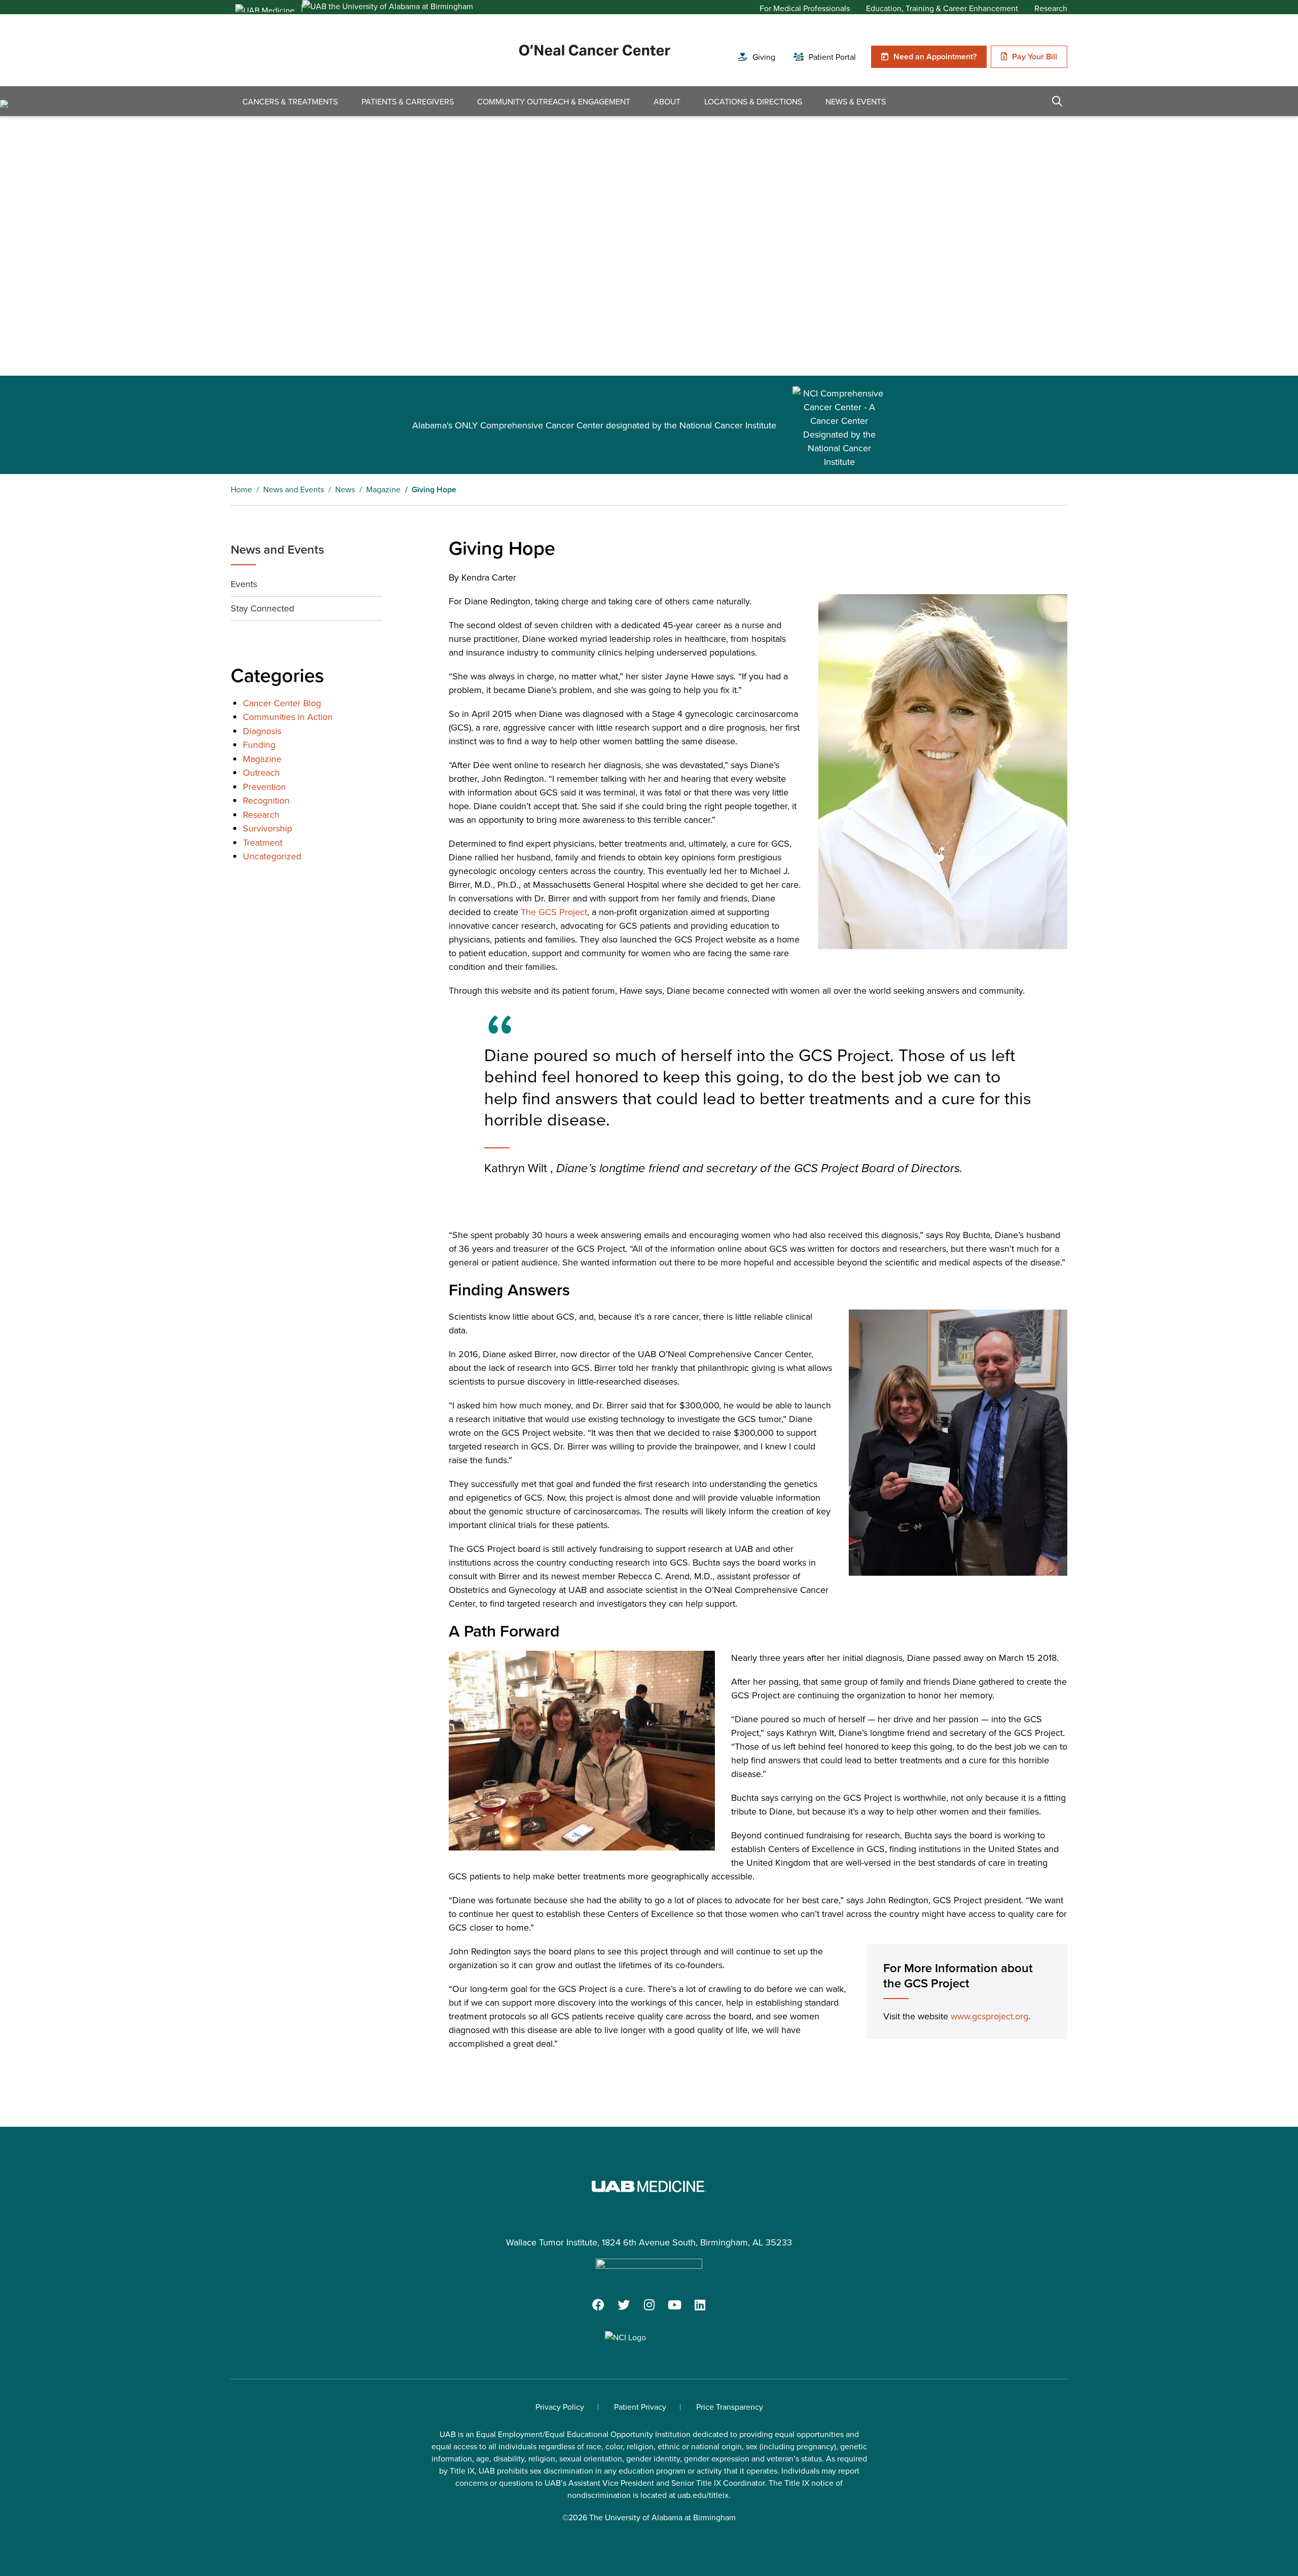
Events (244, 584)
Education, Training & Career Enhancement (942, 8)
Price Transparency (730, 2407)
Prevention (264, 787)
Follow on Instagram (649, 2305)
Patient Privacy (640, 2407)
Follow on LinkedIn (700, 2305)
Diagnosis (262, 731)
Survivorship (267, 828)
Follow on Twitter (624, 2305)
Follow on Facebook (598, 2305)
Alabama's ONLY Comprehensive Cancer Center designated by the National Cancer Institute (594, 425)
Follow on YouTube (674, 2305)
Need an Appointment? (935, 57)
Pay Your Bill (1035, 57)
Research (1051, 8)
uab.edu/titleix (703, 2495)
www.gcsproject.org (989, 2016)
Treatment (263, 842)
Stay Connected (262, 608)
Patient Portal (832, 57)
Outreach (261, 772)
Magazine (262, 759)
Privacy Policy (560, 2407)
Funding (259, 745)
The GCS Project (554, 912)
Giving (764, 57)
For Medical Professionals (805, 8)
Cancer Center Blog (282, 703)
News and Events (277, 549)
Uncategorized (272, 856)
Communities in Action (288, 717)
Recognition (266, 800)
